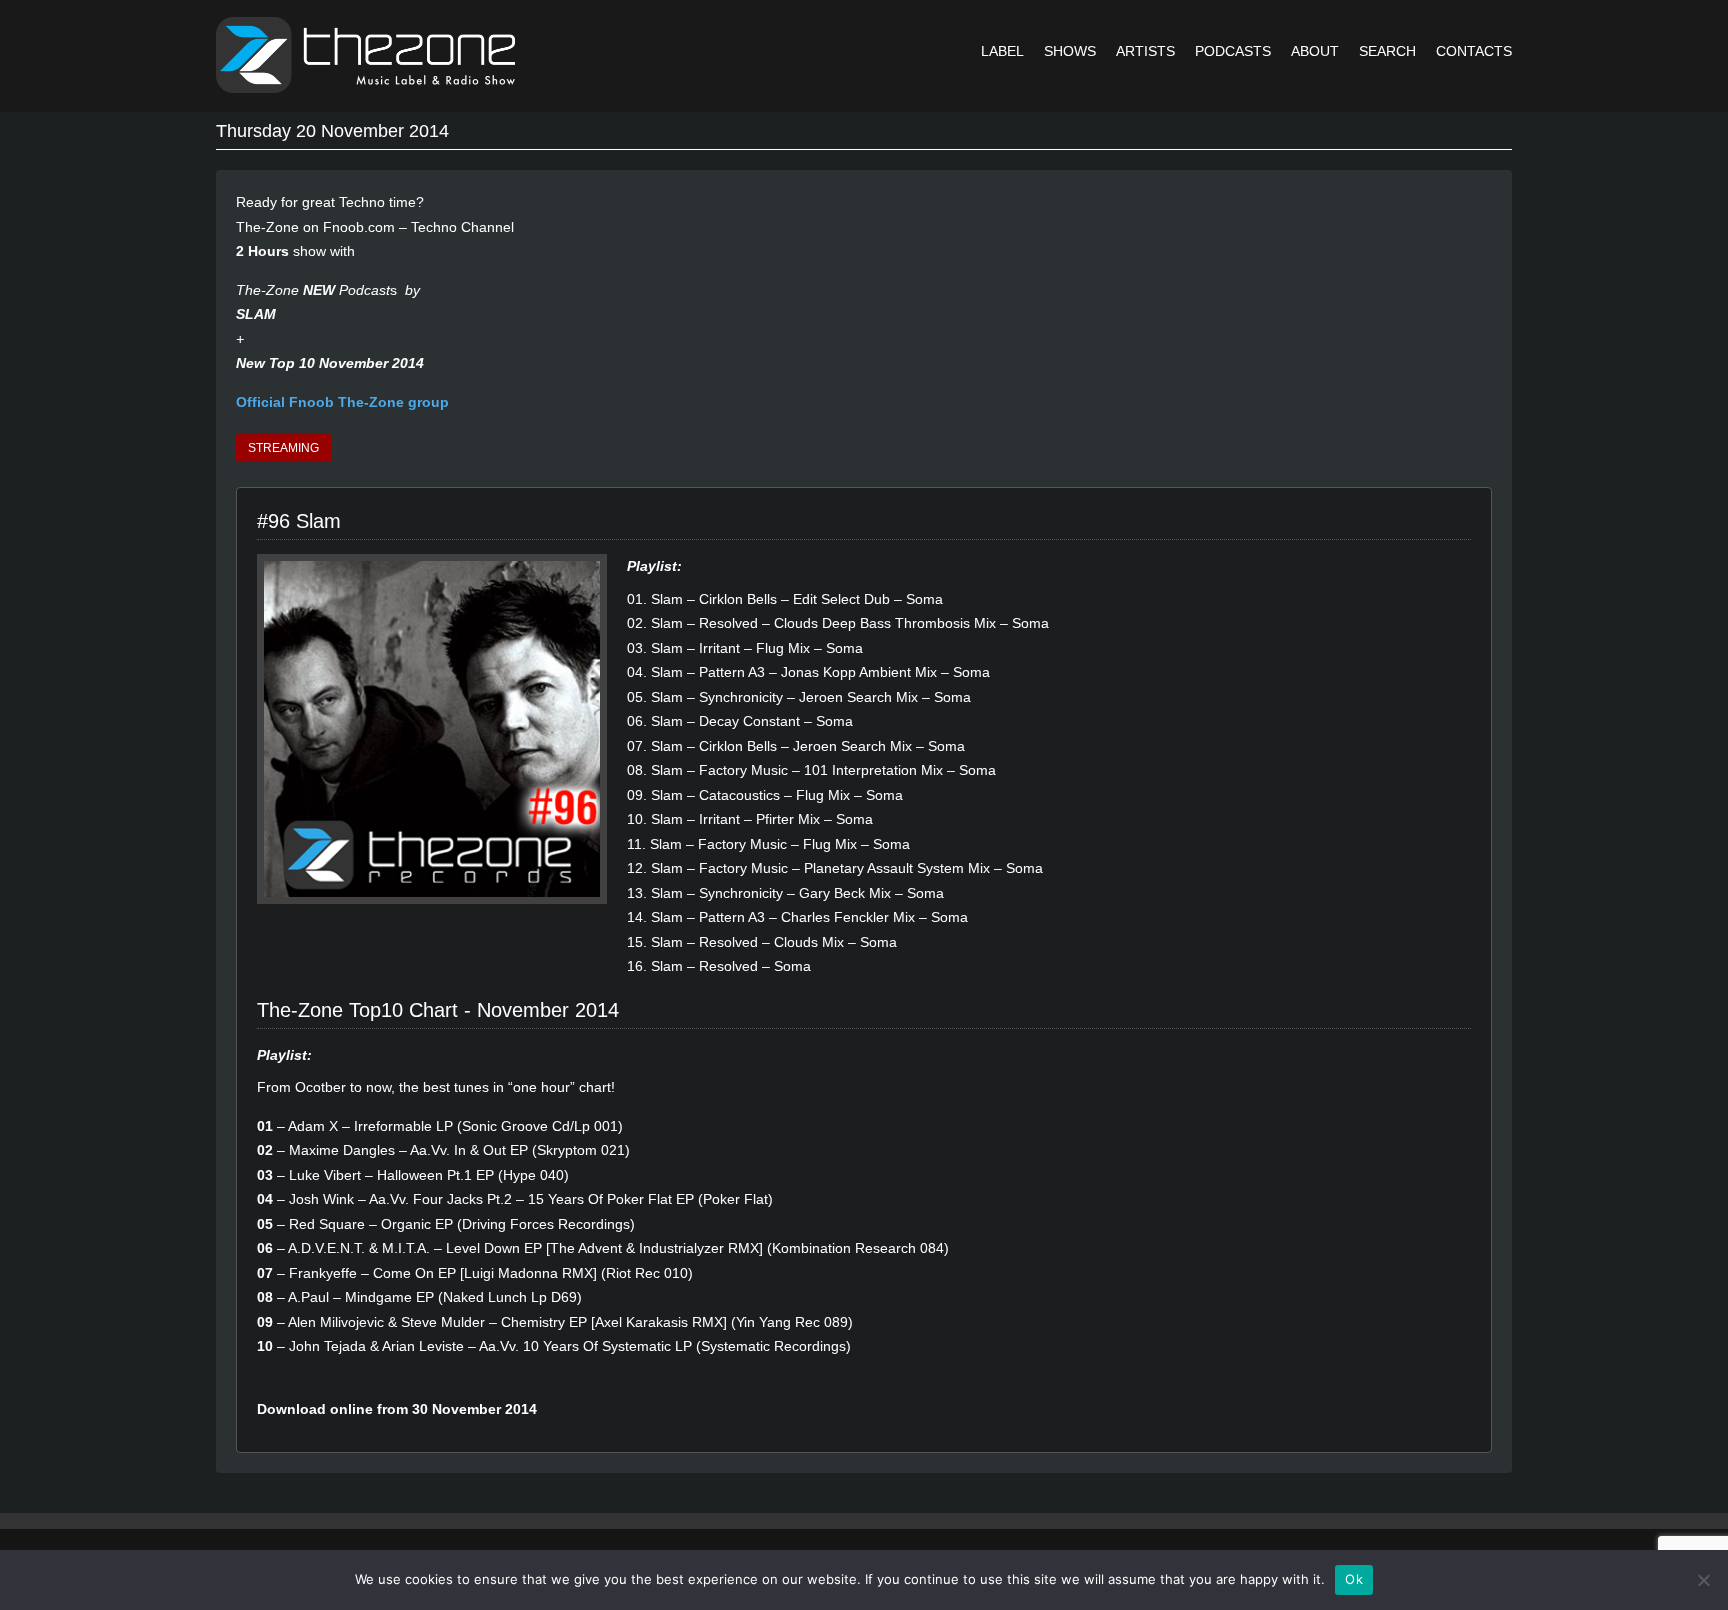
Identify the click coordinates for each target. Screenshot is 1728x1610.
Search (1387, 51)
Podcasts (1233, 51)
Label (1002, 51)
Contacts (1474, 51)
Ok (1354, 1579)
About (1315, 51)
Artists (1145, 51)
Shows (1070, 51)
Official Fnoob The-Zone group (342, 402)
